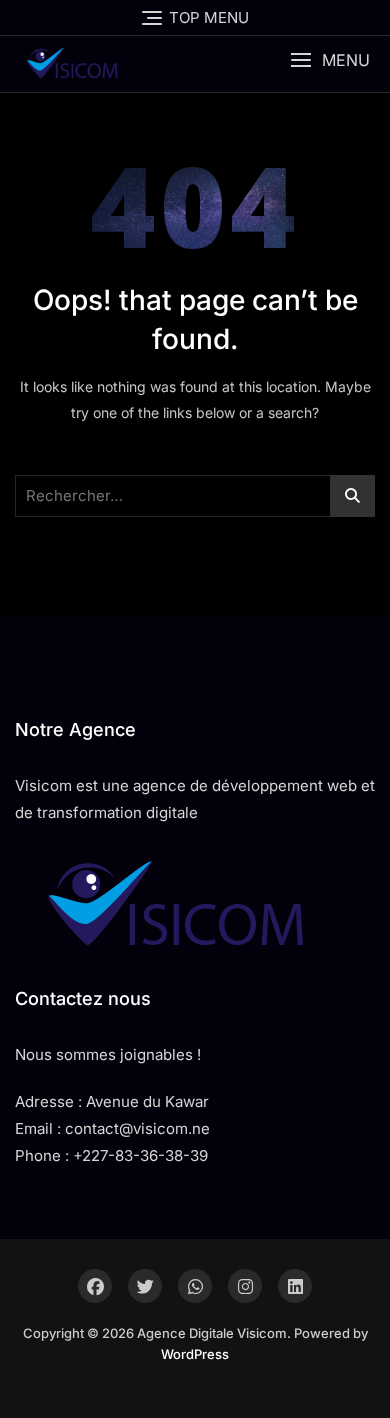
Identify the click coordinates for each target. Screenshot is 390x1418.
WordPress (195, 1354)
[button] (330, 60)
